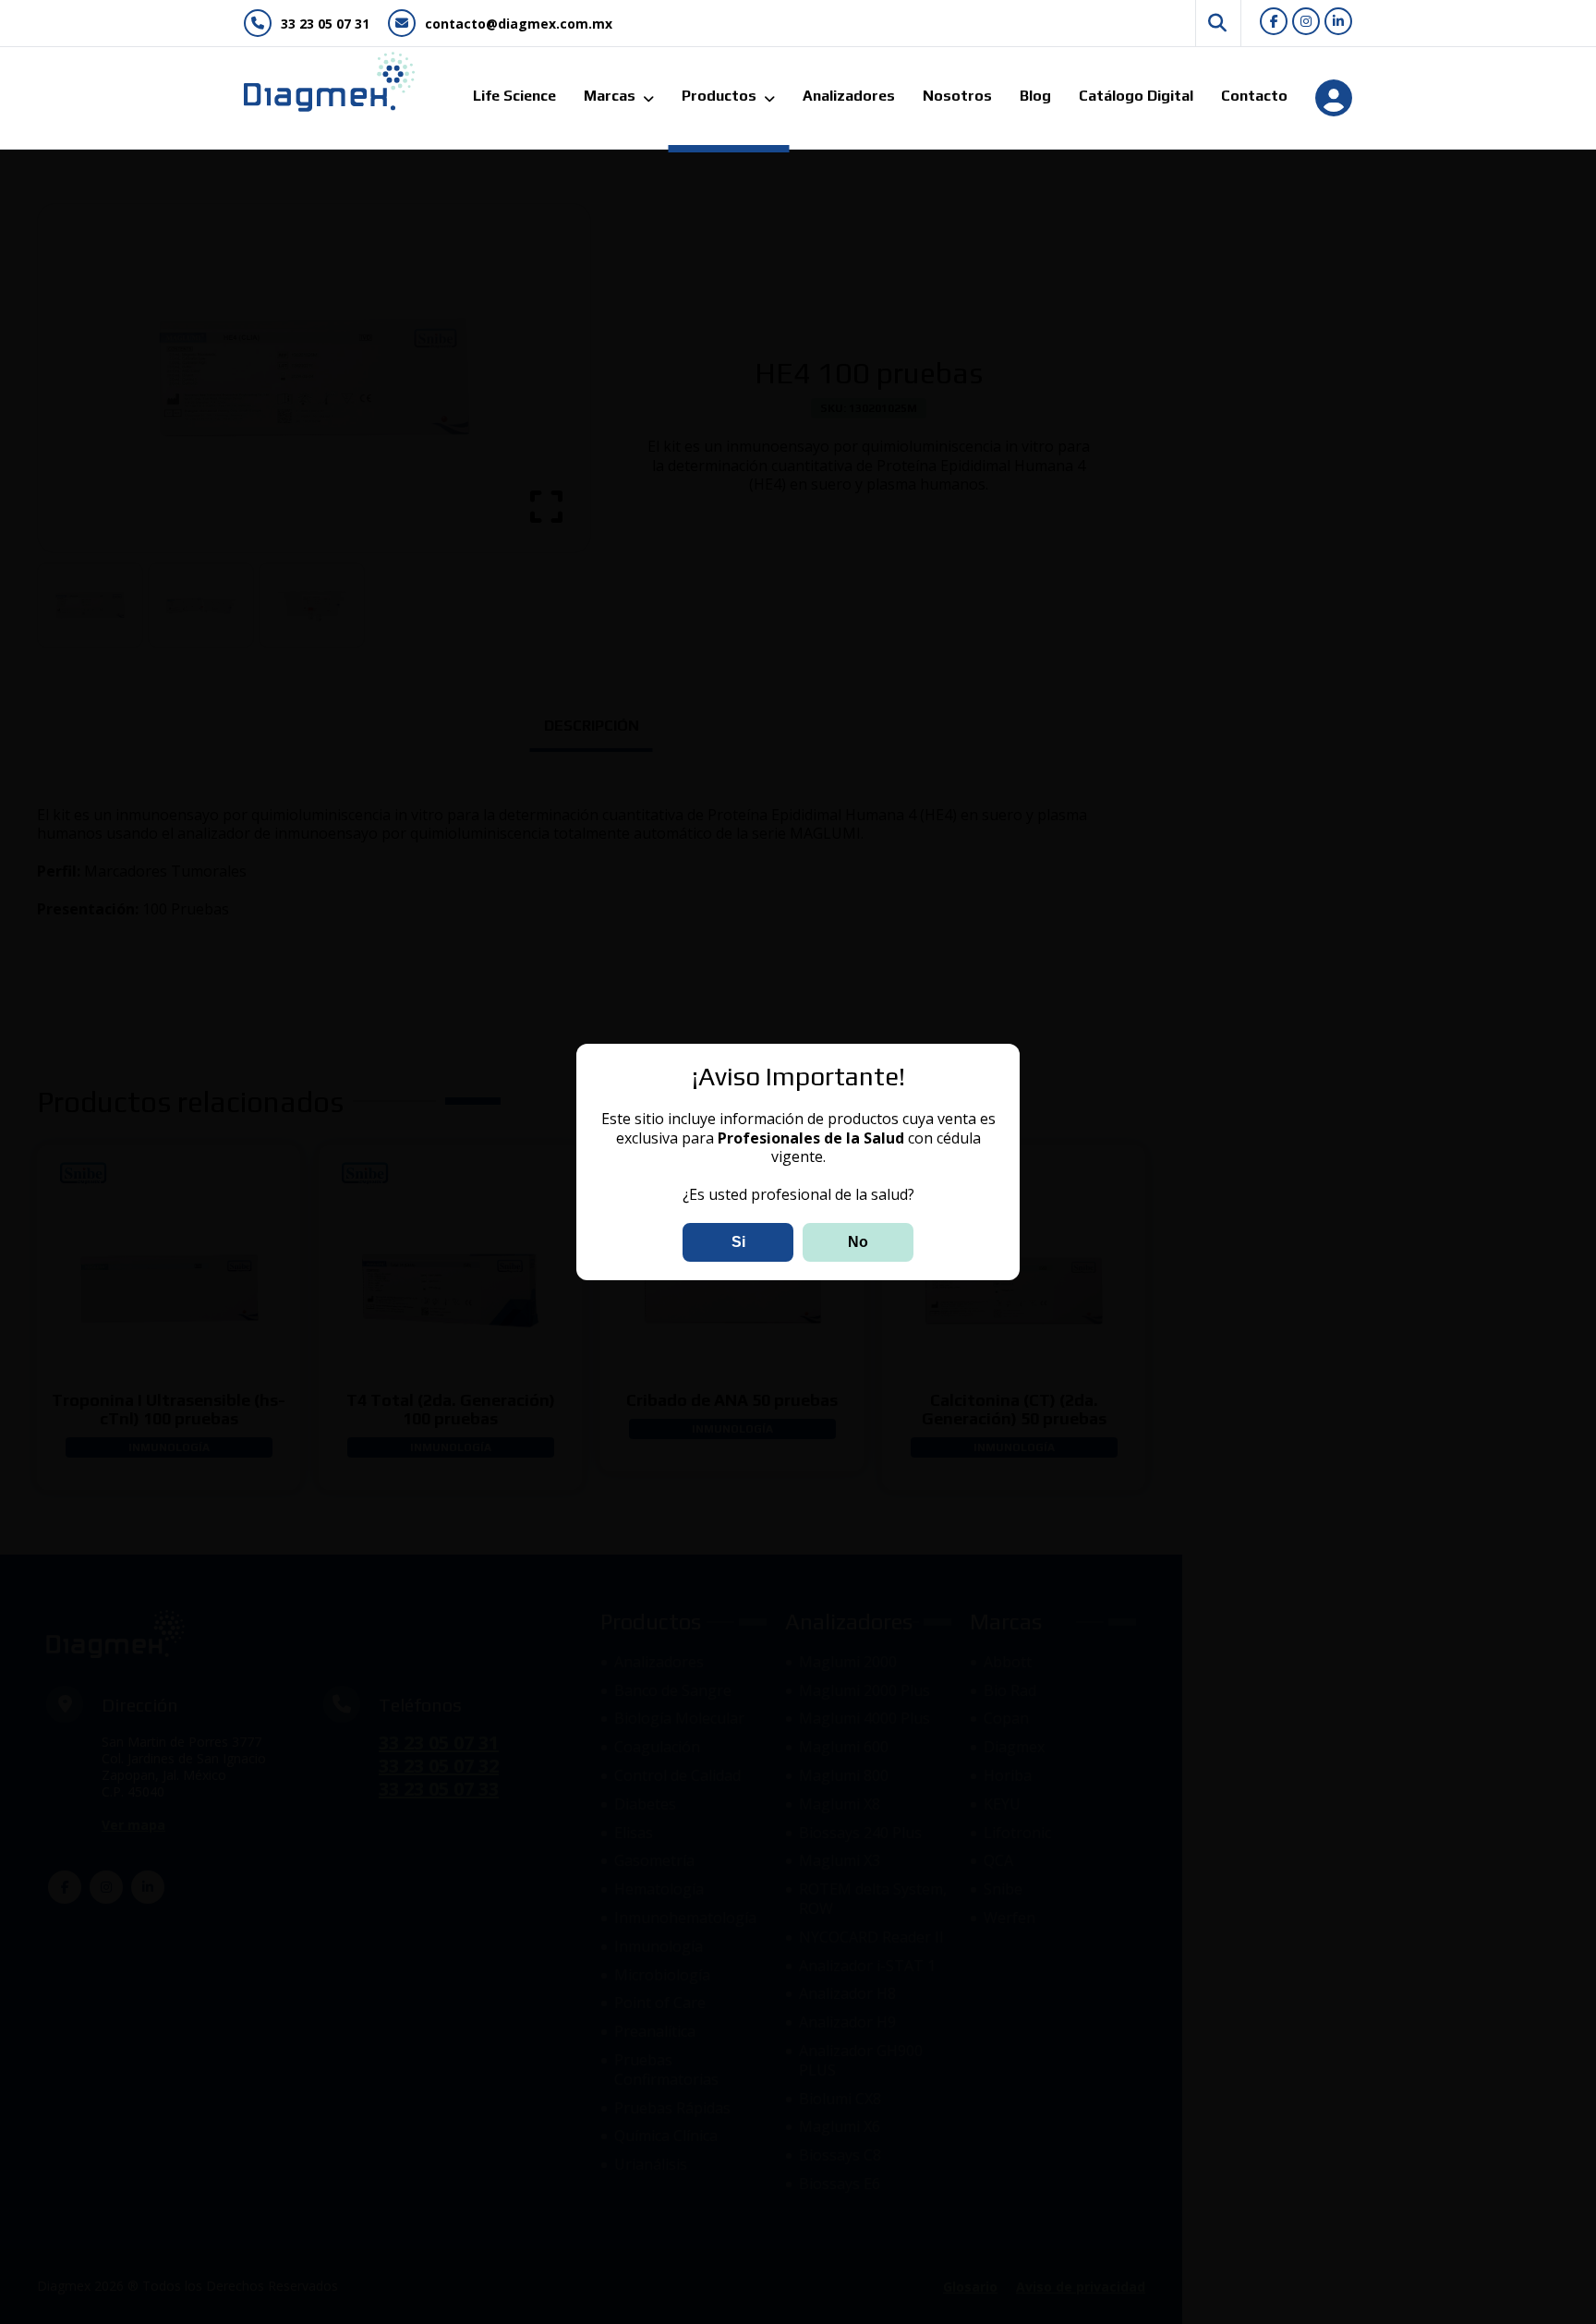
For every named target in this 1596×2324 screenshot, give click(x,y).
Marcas (610, 96)
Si (738, 1242)
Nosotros (957, 96)
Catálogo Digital (1136, 96)
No (858, 1242)
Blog (1035, 96)
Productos (719, 96)
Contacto (1254, 96)
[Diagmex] (320, 82)
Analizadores (849, 96)
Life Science (514, 96)
